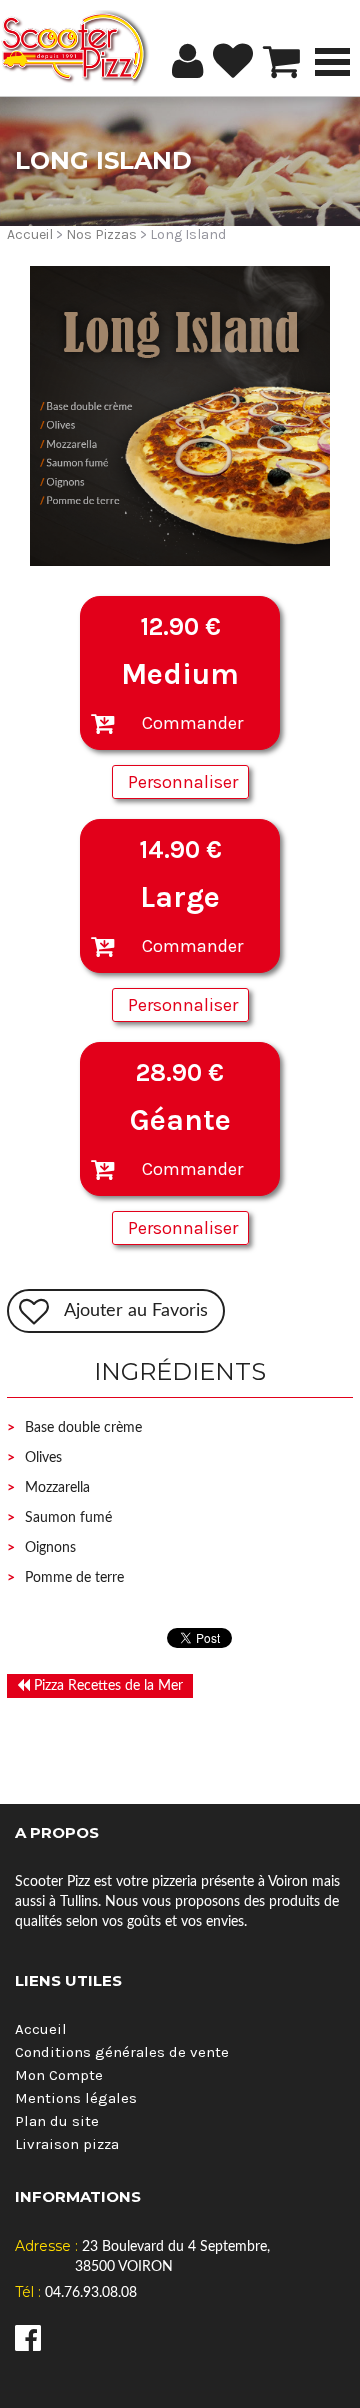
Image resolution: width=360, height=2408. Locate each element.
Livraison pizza (67, 2144)
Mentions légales (76, 2098)
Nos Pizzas (101, 234)
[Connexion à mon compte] (187, 61)
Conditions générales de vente (122, 2052)
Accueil (30, 234)
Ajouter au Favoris (136, 1311)
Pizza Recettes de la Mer (106, 1686)
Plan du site (57, 2121)
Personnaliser (183, 782)
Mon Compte (59, 2075)
